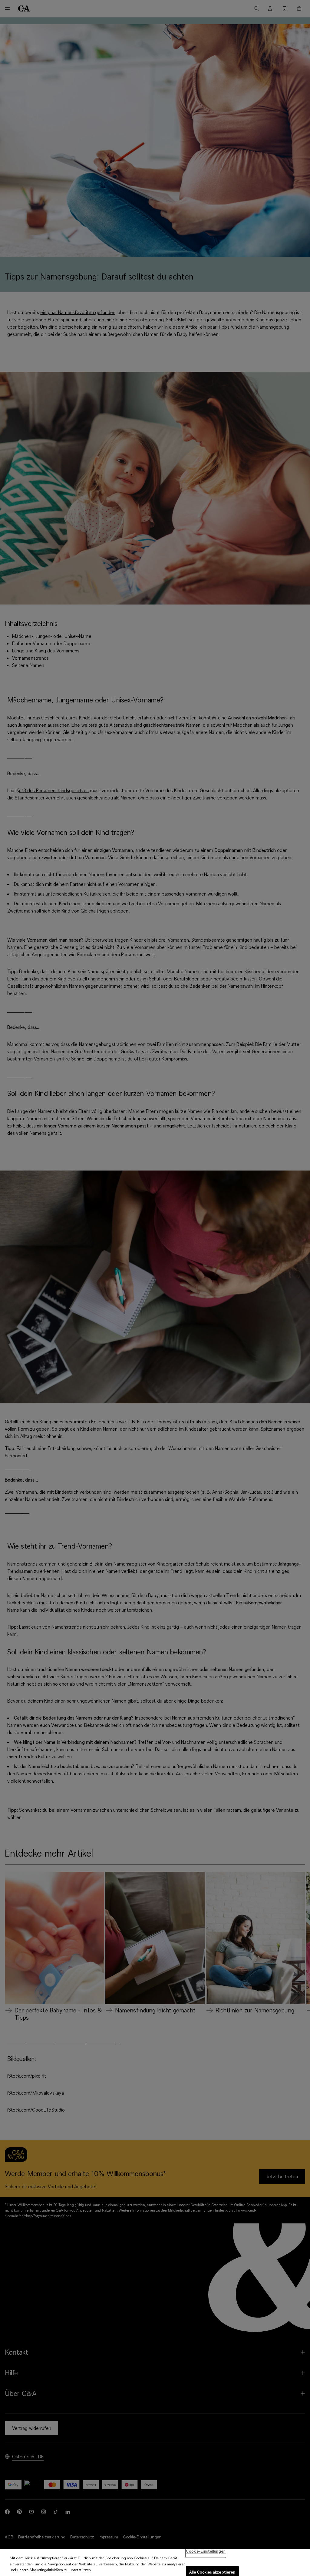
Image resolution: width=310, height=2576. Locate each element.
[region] (155, 2563)
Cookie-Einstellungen (206, 2551)
